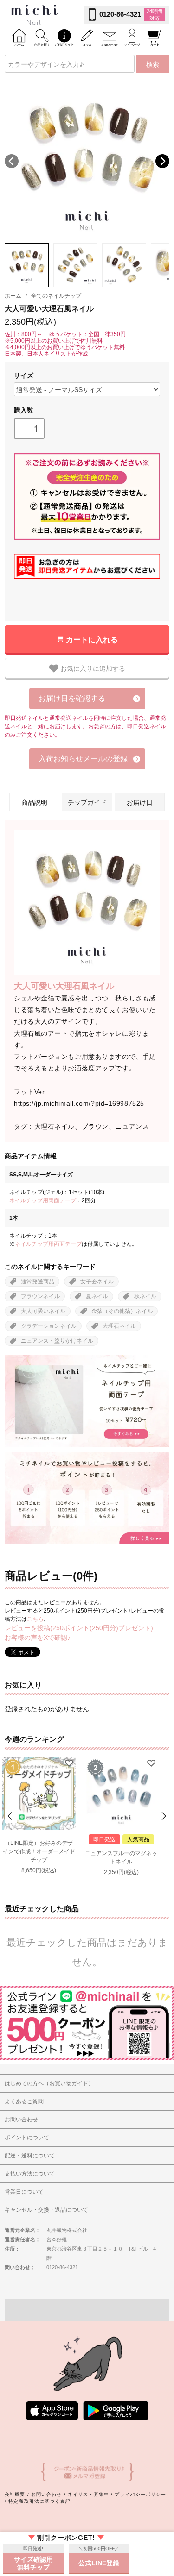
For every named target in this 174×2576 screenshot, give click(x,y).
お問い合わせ (47, 2494)
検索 (153, 64)
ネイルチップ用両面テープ (43, 1200)
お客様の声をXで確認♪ (38, 1638)
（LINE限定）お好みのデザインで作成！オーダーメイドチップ (39, 1851)
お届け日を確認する (72, 698)
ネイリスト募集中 (88, 2494)
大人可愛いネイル (43, 1311)
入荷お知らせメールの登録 (83, 759)
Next (162, 161)
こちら (35, 1619)
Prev (11, 1816)
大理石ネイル (119, 1326)
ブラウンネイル (40, 1296)
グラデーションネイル (49, 1326)
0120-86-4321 (120, 14)
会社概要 (15, 2494)
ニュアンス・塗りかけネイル (57, 1341)
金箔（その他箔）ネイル (122, 1311)
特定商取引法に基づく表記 (39, 2501)
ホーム (13, 296)
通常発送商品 (38, 1282)
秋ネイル (145, 1296)
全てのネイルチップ (56, 296)
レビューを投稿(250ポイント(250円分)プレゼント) (79, 1628)
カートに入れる (92, 639)
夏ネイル (97, 1296)
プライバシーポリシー (140, 2494)
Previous (12, 161)
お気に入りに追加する (92, 668)
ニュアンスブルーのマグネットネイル (121, 1857)
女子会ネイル (97, 1282)
